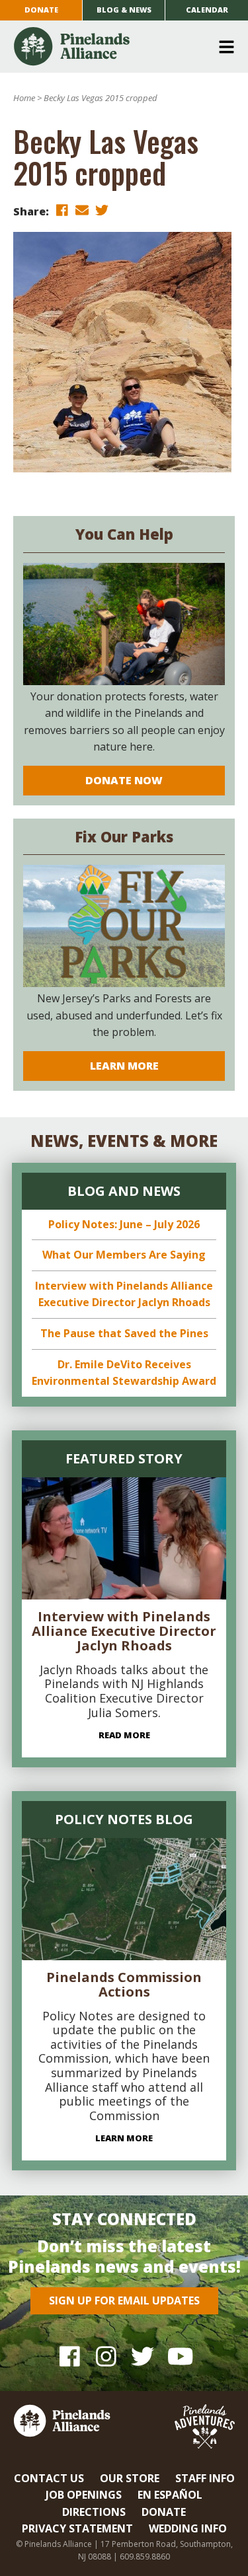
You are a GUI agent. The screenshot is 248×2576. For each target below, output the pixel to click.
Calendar (207, 10)
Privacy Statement (77, 2528)
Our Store (130, 2478)
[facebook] (62, 210)
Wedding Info (188, 2528)
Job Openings (84, 2495)
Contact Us (49, 2478)
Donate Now (124, 780)
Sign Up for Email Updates (124, 2300)
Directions (94, 2512)
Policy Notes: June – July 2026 (124, 1224)
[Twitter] (143, 2356)
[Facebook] (70, 2356)
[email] (82, 210)
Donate (41, 10)
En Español (170, 2495)
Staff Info (205, 2478)
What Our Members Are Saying (124, 1255)
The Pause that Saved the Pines (124, 1333)
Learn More (124, 1066)
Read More (124, 1735)
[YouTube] (179, 2356)
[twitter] (102, 210)
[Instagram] (106, 2356)
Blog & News (124, 10)
